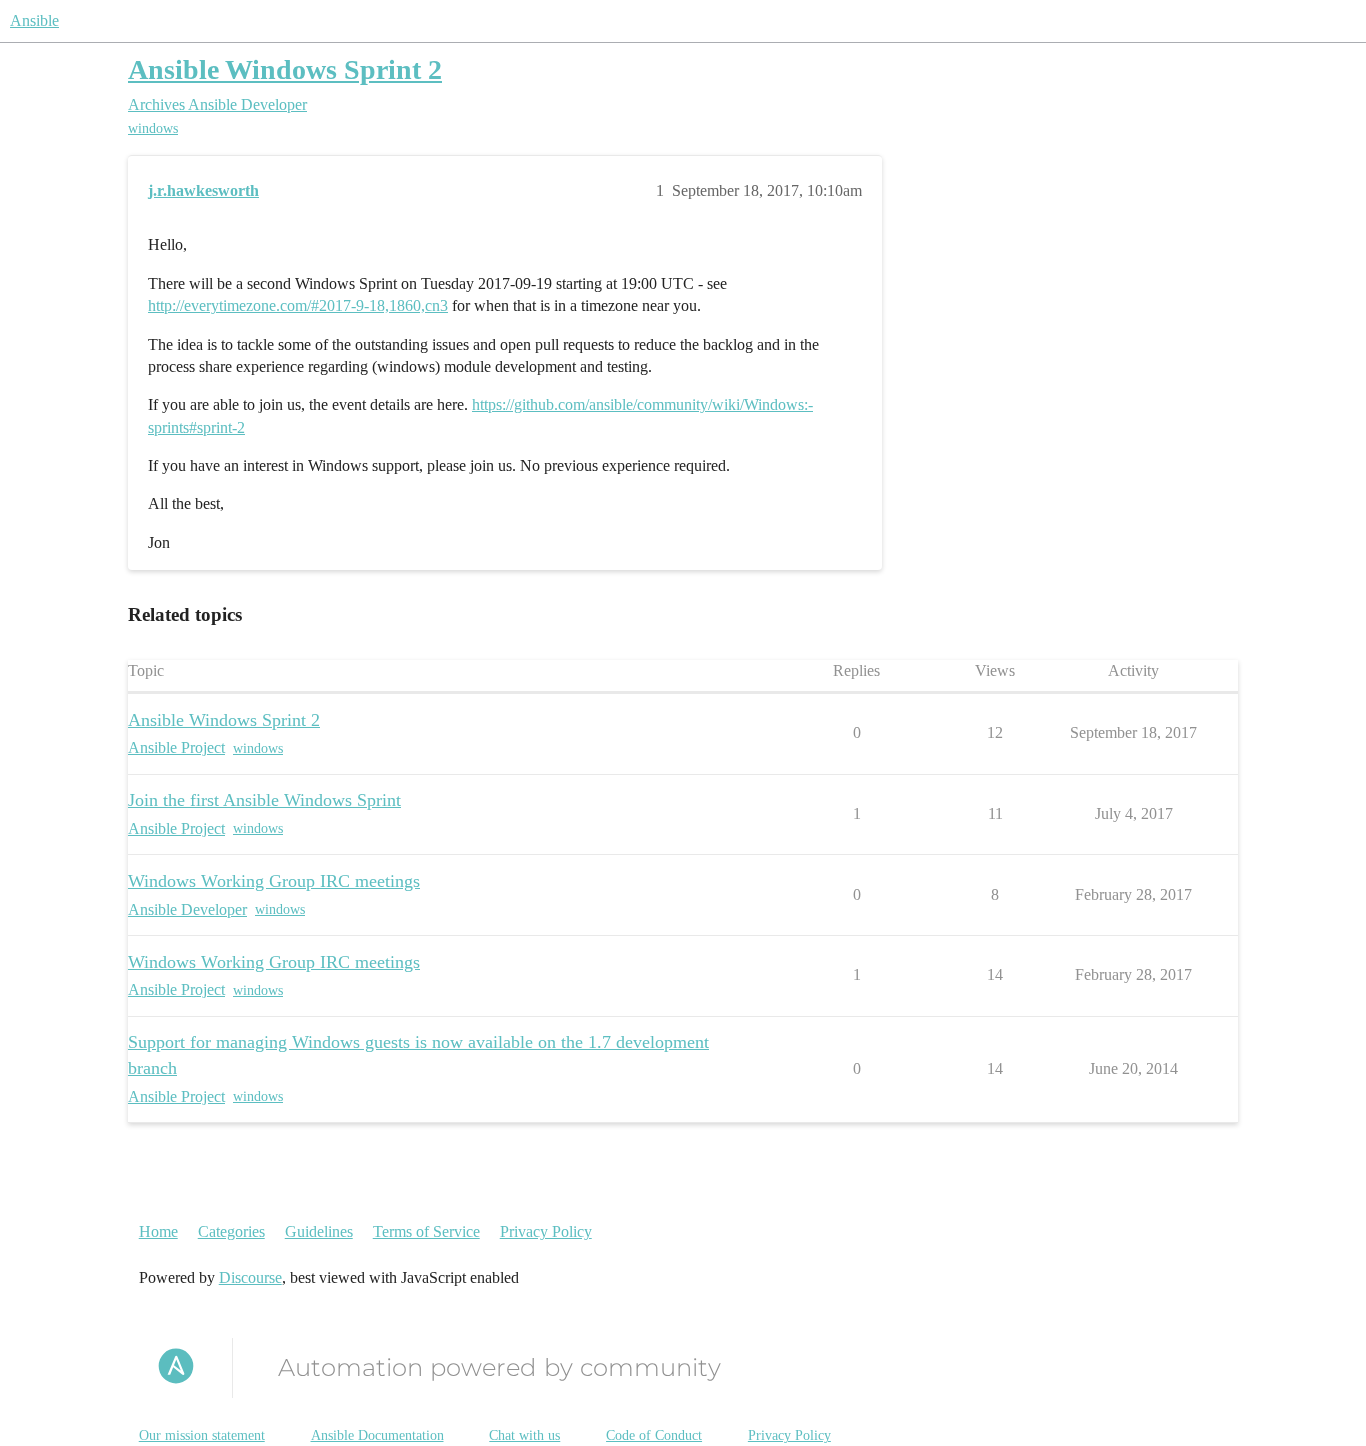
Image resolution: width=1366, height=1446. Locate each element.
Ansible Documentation (377, 1435)
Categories (231, 1231)
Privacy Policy (546, 1231)
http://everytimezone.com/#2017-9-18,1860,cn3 (298, 305)
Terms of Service (426, 1231)
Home (158, 1231)
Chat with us (524, 1435)
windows (153, 128)
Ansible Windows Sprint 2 (285, 69)
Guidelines (319, 1231)
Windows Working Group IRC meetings (274, 881)
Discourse (250, 1277)
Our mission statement (202, 1435)
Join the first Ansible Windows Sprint (264, 800)
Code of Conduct (654, 1435)
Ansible (34, 20)
